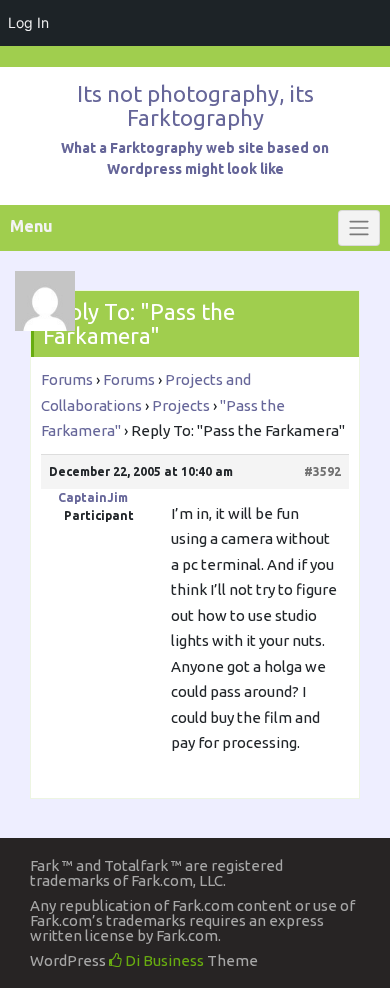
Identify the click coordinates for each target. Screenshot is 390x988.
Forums (67, 379)
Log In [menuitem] (28, 22)
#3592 (322, 471)
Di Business (163, 960)
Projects (181, 405)
